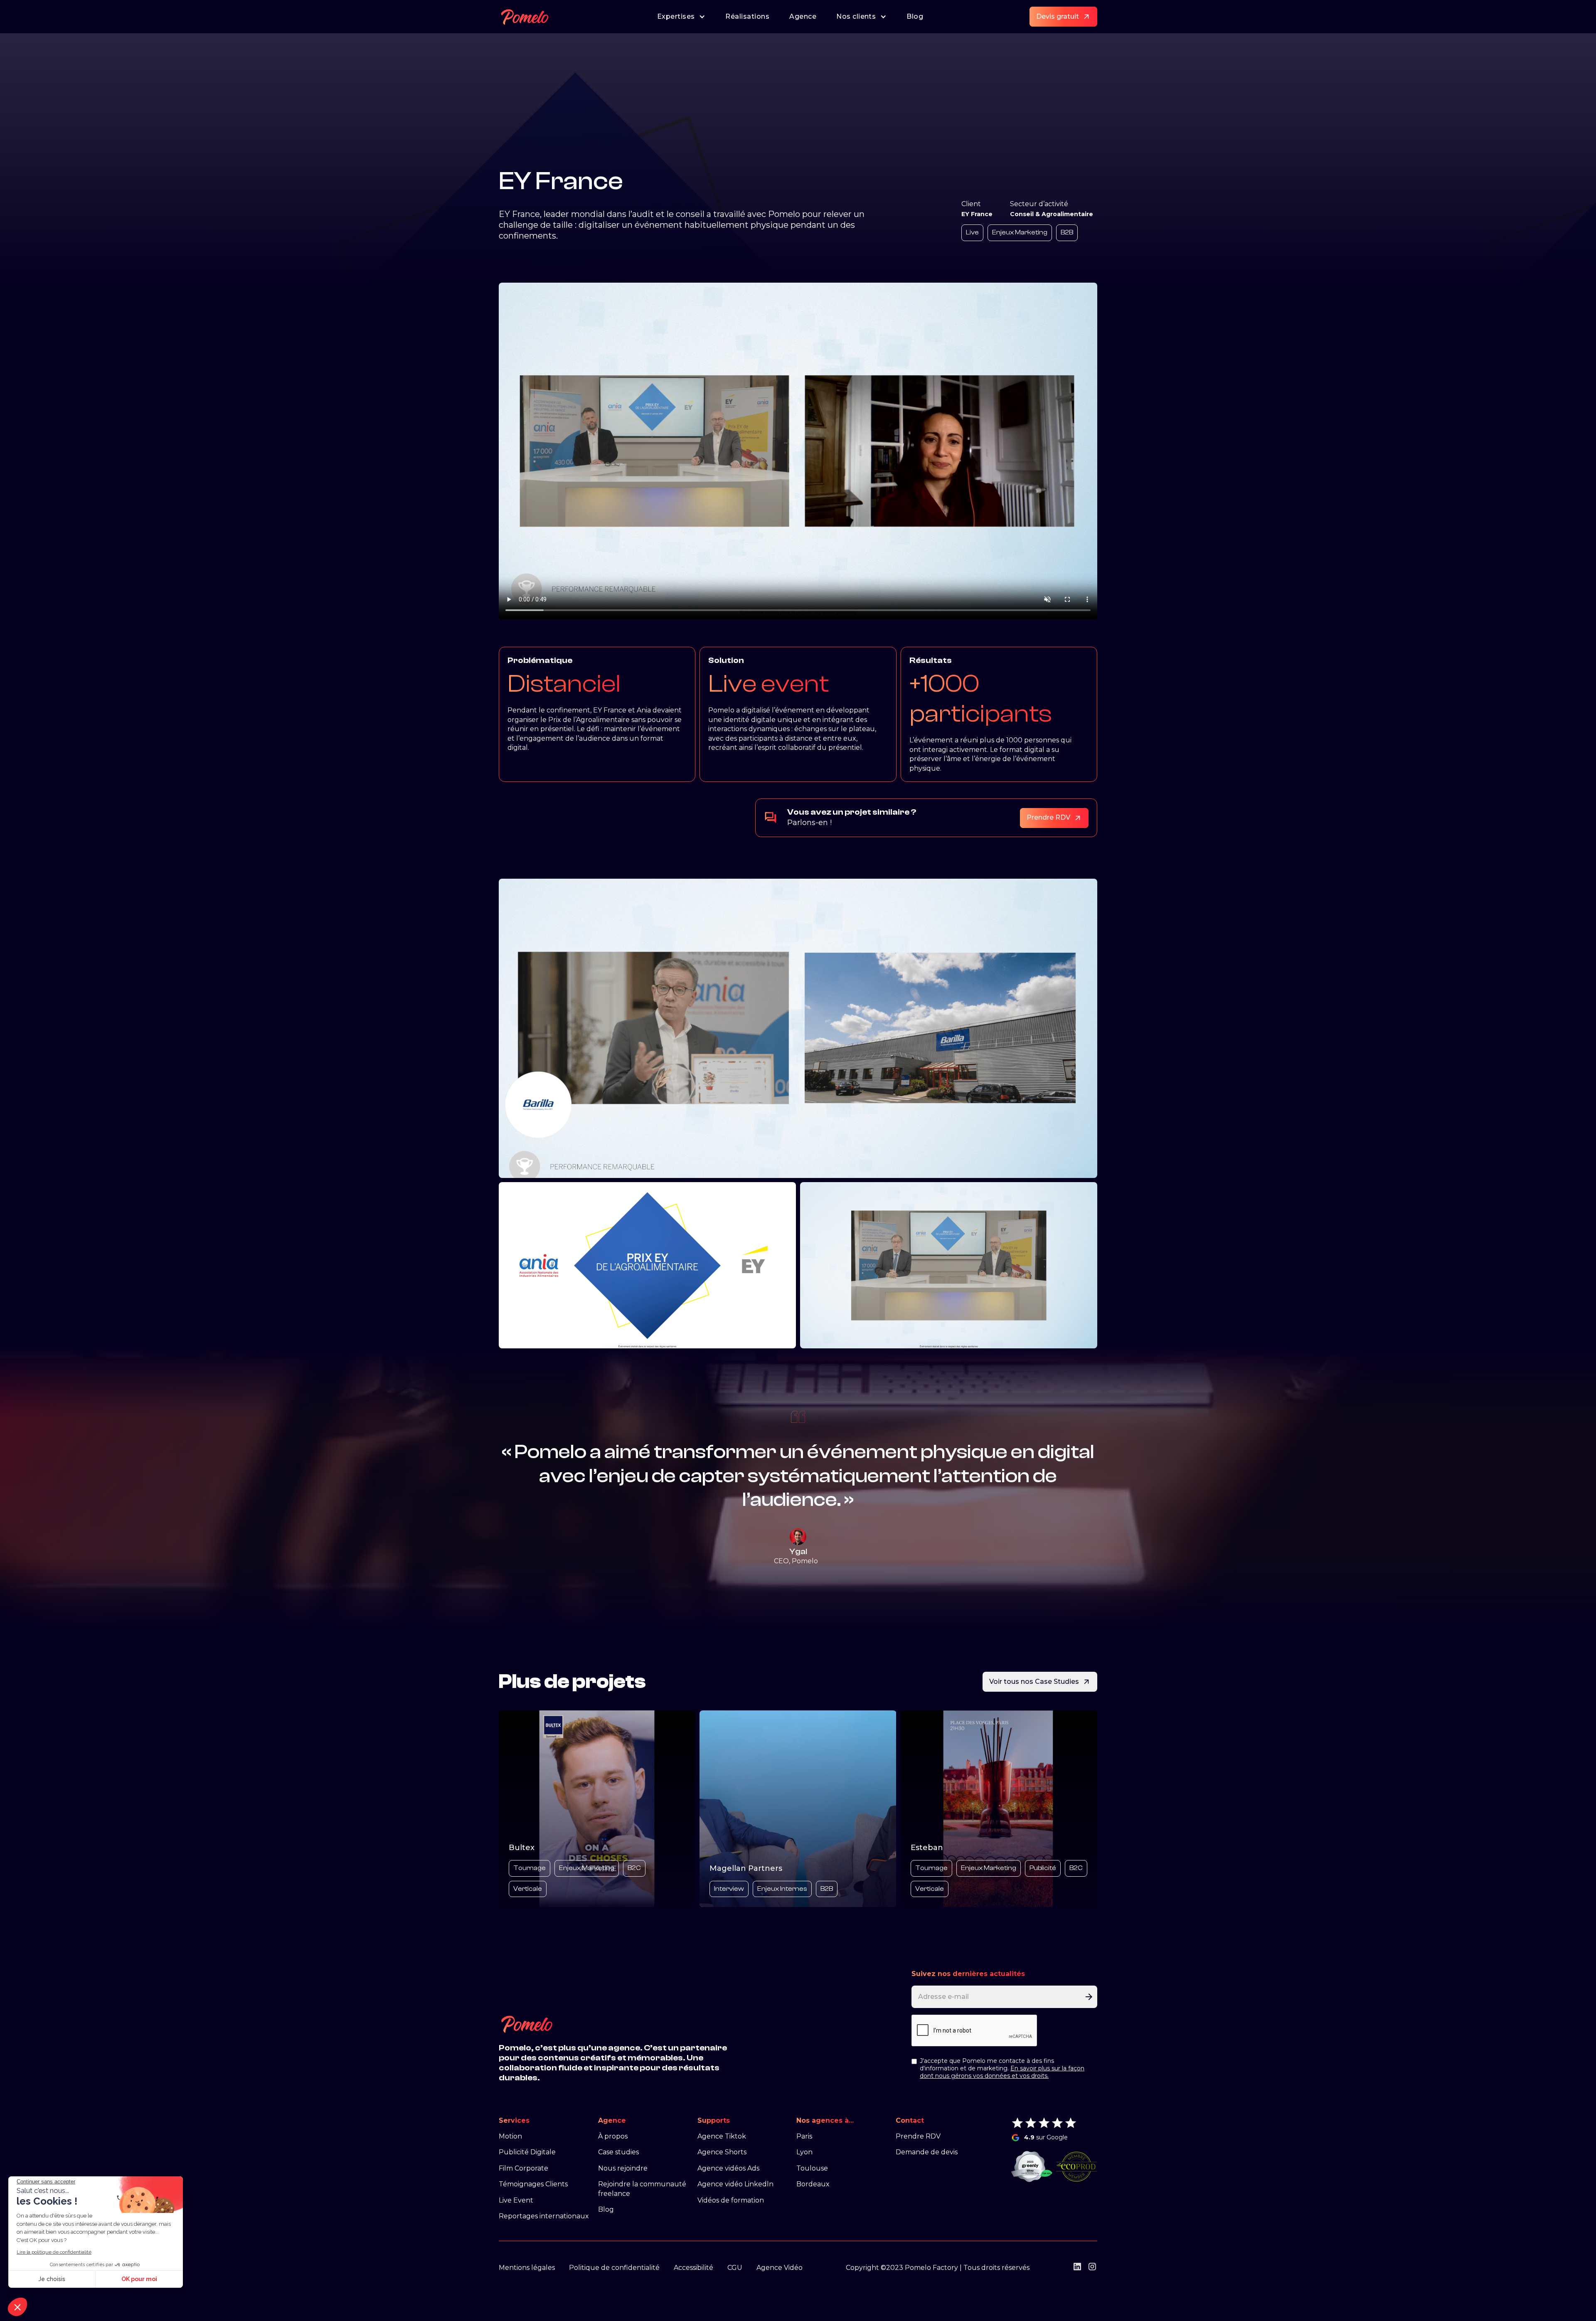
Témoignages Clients (533, 2184)
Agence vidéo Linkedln (735, 2184)
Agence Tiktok (722, 2136)
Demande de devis (927, 2152)
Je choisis (52, 2279)
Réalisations (747, 16)
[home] (525, 17)
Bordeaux (813, 2184)
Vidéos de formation (731, 2200)
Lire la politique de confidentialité (54, 2252)
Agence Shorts (722, 2152)
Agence (803, 16)
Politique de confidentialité (614, 2268)
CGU (735, 2268)
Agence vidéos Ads (728, 2168)
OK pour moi (139, 2279)
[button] (17, 2307)
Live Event (516, 2200)
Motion (510, 2136)
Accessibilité (693, 2268)
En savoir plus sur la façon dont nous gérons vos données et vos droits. (1002, 2072)
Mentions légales (527, 2268)
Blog (915, 16)
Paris (804, 2136)
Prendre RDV (918, 2136)
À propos (613, 2136)
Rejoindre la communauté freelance (642, 2189)
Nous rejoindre (623, 2168)
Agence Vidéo (780, 2268)
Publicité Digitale (527, 2152)
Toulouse (812, 2168)
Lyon (804, 2152)
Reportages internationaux (544, 2216)
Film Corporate (523, 2168)
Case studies (618, 2152)
